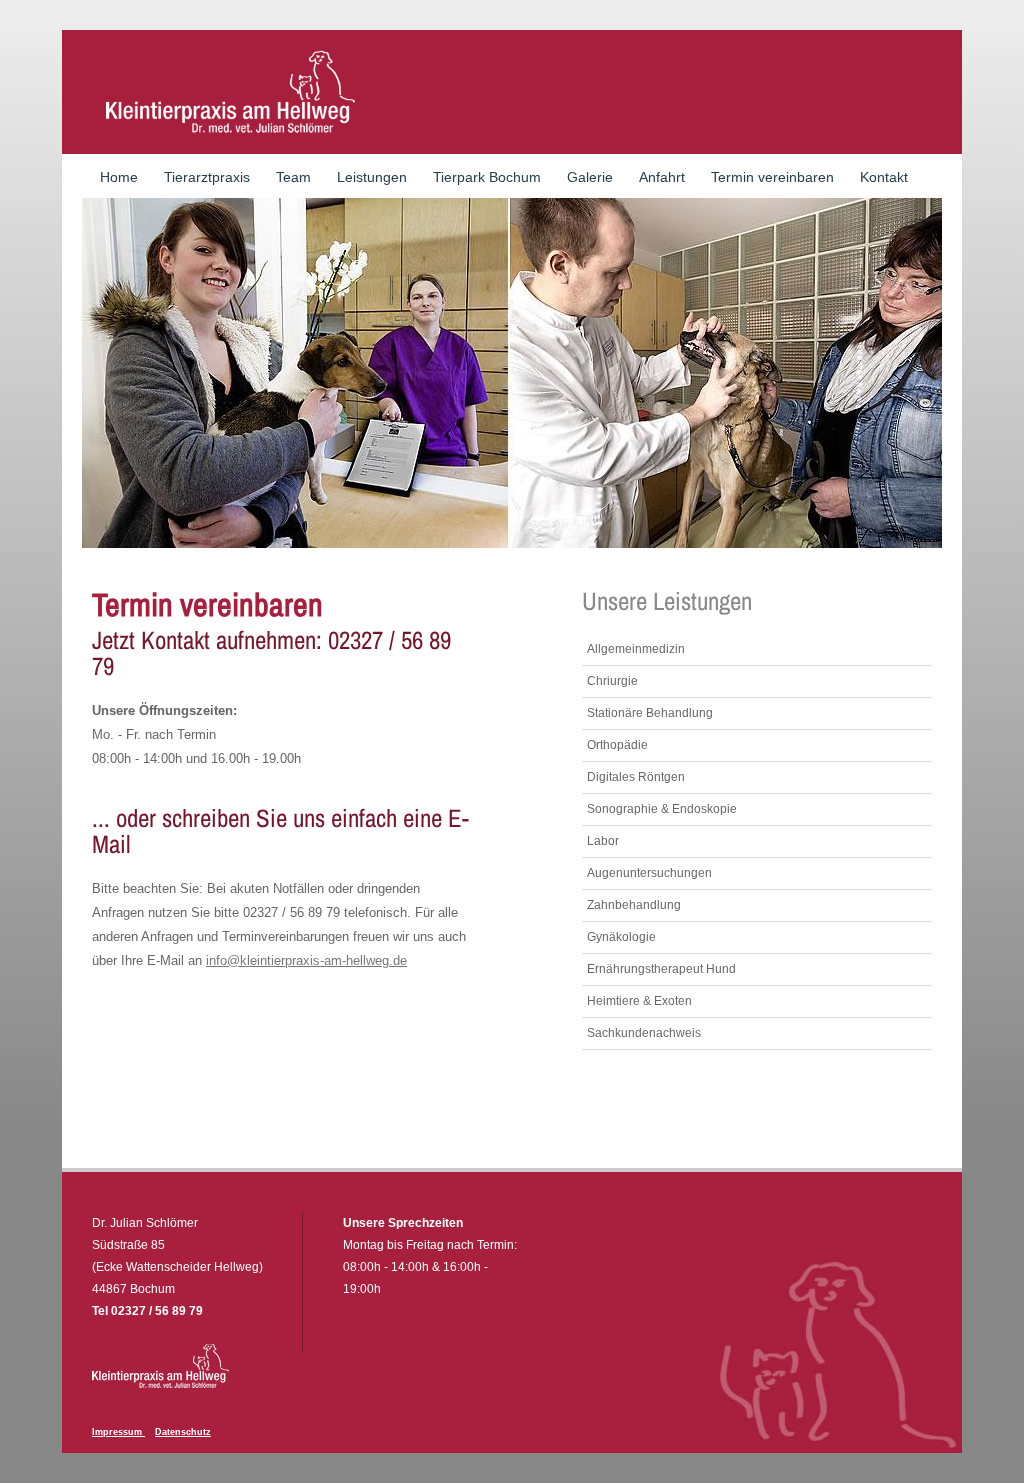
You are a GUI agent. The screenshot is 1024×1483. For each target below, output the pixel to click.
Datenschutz (183, 1432)
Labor (603, 841)
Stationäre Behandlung (650, 713)
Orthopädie (617, 745)
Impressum (118, 1432)
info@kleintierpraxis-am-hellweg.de (306, 960)
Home (119, 177)
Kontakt (884, 177)
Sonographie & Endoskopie (662, 809)
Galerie (590, 177)
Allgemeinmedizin (636, 649)
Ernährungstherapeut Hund (661, 969)
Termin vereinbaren (772, 177)
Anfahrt (662, 177)
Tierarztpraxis (207, 177)
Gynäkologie (621, 937)
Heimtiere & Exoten (639, 1001)
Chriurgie (612, 681)
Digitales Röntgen (636, 777)
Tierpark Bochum (487, 177)
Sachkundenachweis (644, 1033)
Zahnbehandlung (634, 905)
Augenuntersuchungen (649, 873)
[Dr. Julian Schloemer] (229, 92)
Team (293, 177)
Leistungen (372, 177)
